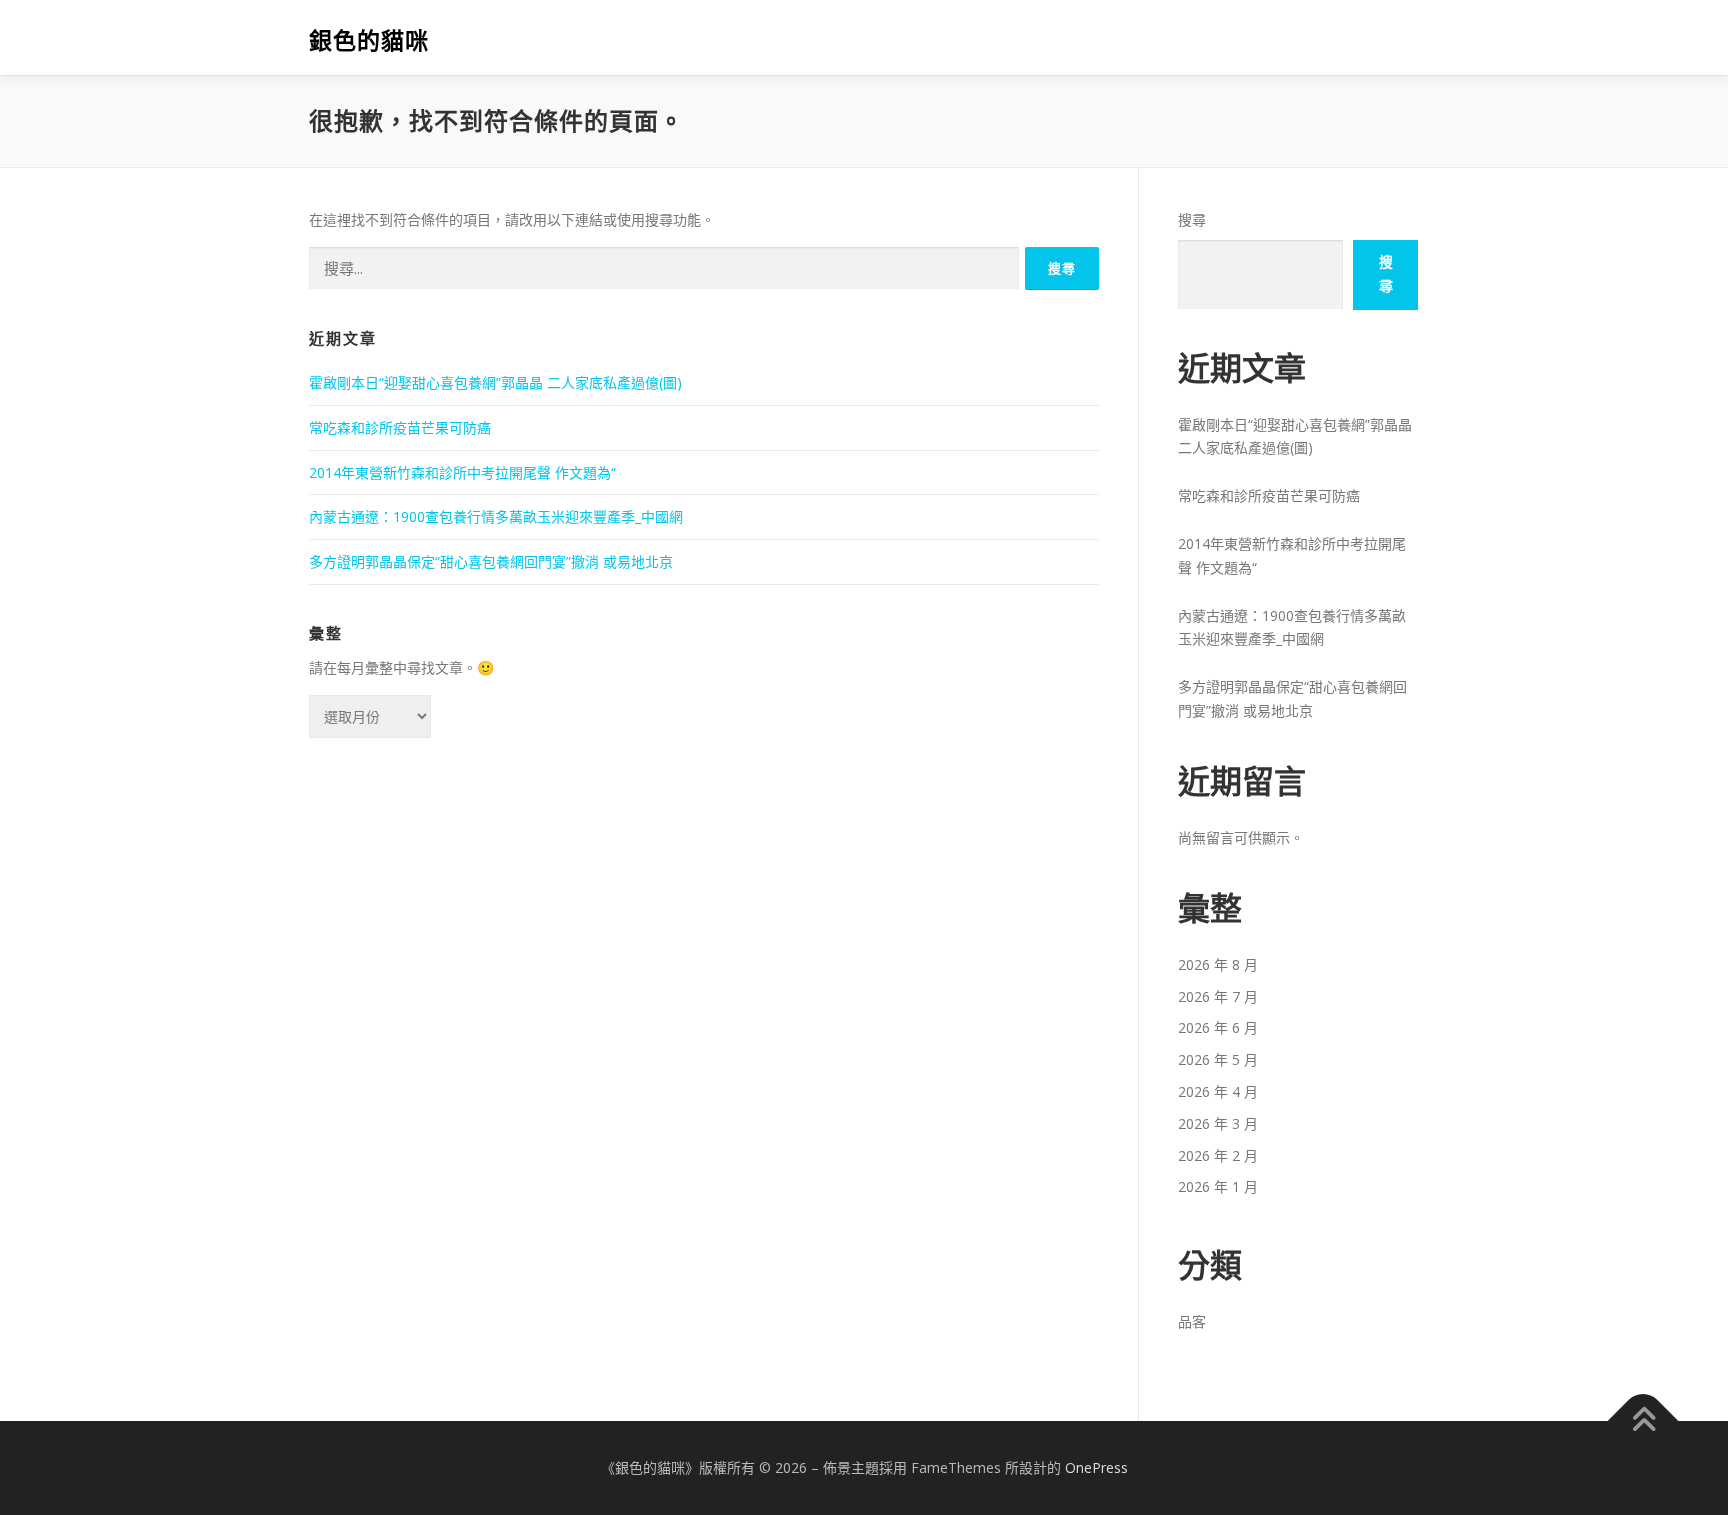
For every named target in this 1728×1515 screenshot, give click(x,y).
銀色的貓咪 (369, 40)
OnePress (1096, 1467)
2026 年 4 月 (1218, 1091)
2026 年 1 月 (1218, 1186)
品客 (1192, 1321)
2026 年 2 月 (1218, 1155)
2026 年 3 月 (1218, 1123)
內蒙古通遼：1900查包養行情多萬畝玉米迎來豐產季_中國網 (496, 516)
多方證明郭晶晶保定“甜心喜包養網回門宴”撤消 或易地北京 (491, 561)
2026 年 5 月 (1218, 1059)
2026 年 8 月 (1218, 964)
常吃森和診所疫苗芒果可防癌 (400, 427)
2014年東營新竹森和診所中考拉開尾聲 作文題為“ (462, 472)
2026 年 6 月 (1218, 1027)
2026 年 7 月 (1218, 996)
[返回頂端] (1643, 1421)
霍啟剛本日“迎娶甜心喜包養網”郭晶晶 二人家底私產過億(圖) (495, 382)
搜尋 (1192, 219)
